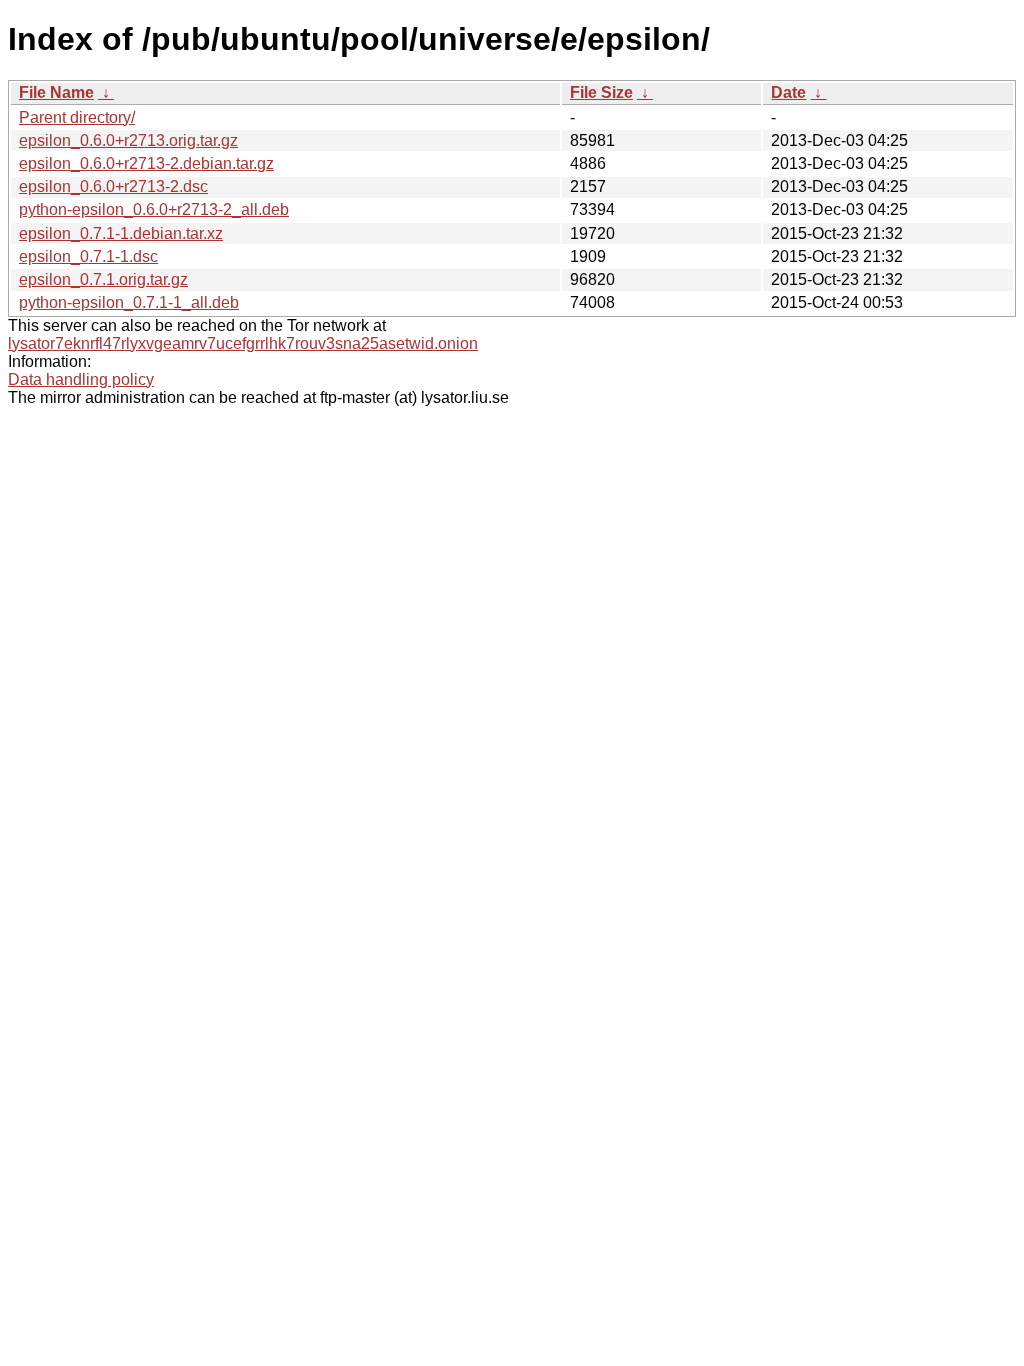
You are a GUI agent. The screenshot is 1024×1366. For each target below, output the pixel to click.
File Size (601, 92)
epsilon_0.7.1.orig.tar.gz (103, 279)
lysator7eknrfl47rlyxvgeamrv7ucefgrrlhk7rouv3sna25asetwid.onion (243, 343)
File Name (56, 92)
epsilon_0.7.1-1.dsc (88, 256)
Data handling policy (81, 379)
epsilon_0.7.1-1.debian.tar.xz (121, 233)
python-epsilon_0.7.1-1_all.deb (129, 302)
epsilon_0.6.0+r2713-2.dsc (113, 186)
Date (788, 92)
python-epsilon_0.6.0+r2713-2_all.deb (154, 209)
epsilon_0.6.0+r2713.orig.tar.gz (128, 140)
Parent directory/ (77, 117)
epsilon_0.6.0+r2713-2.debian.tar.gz (146, 163)
